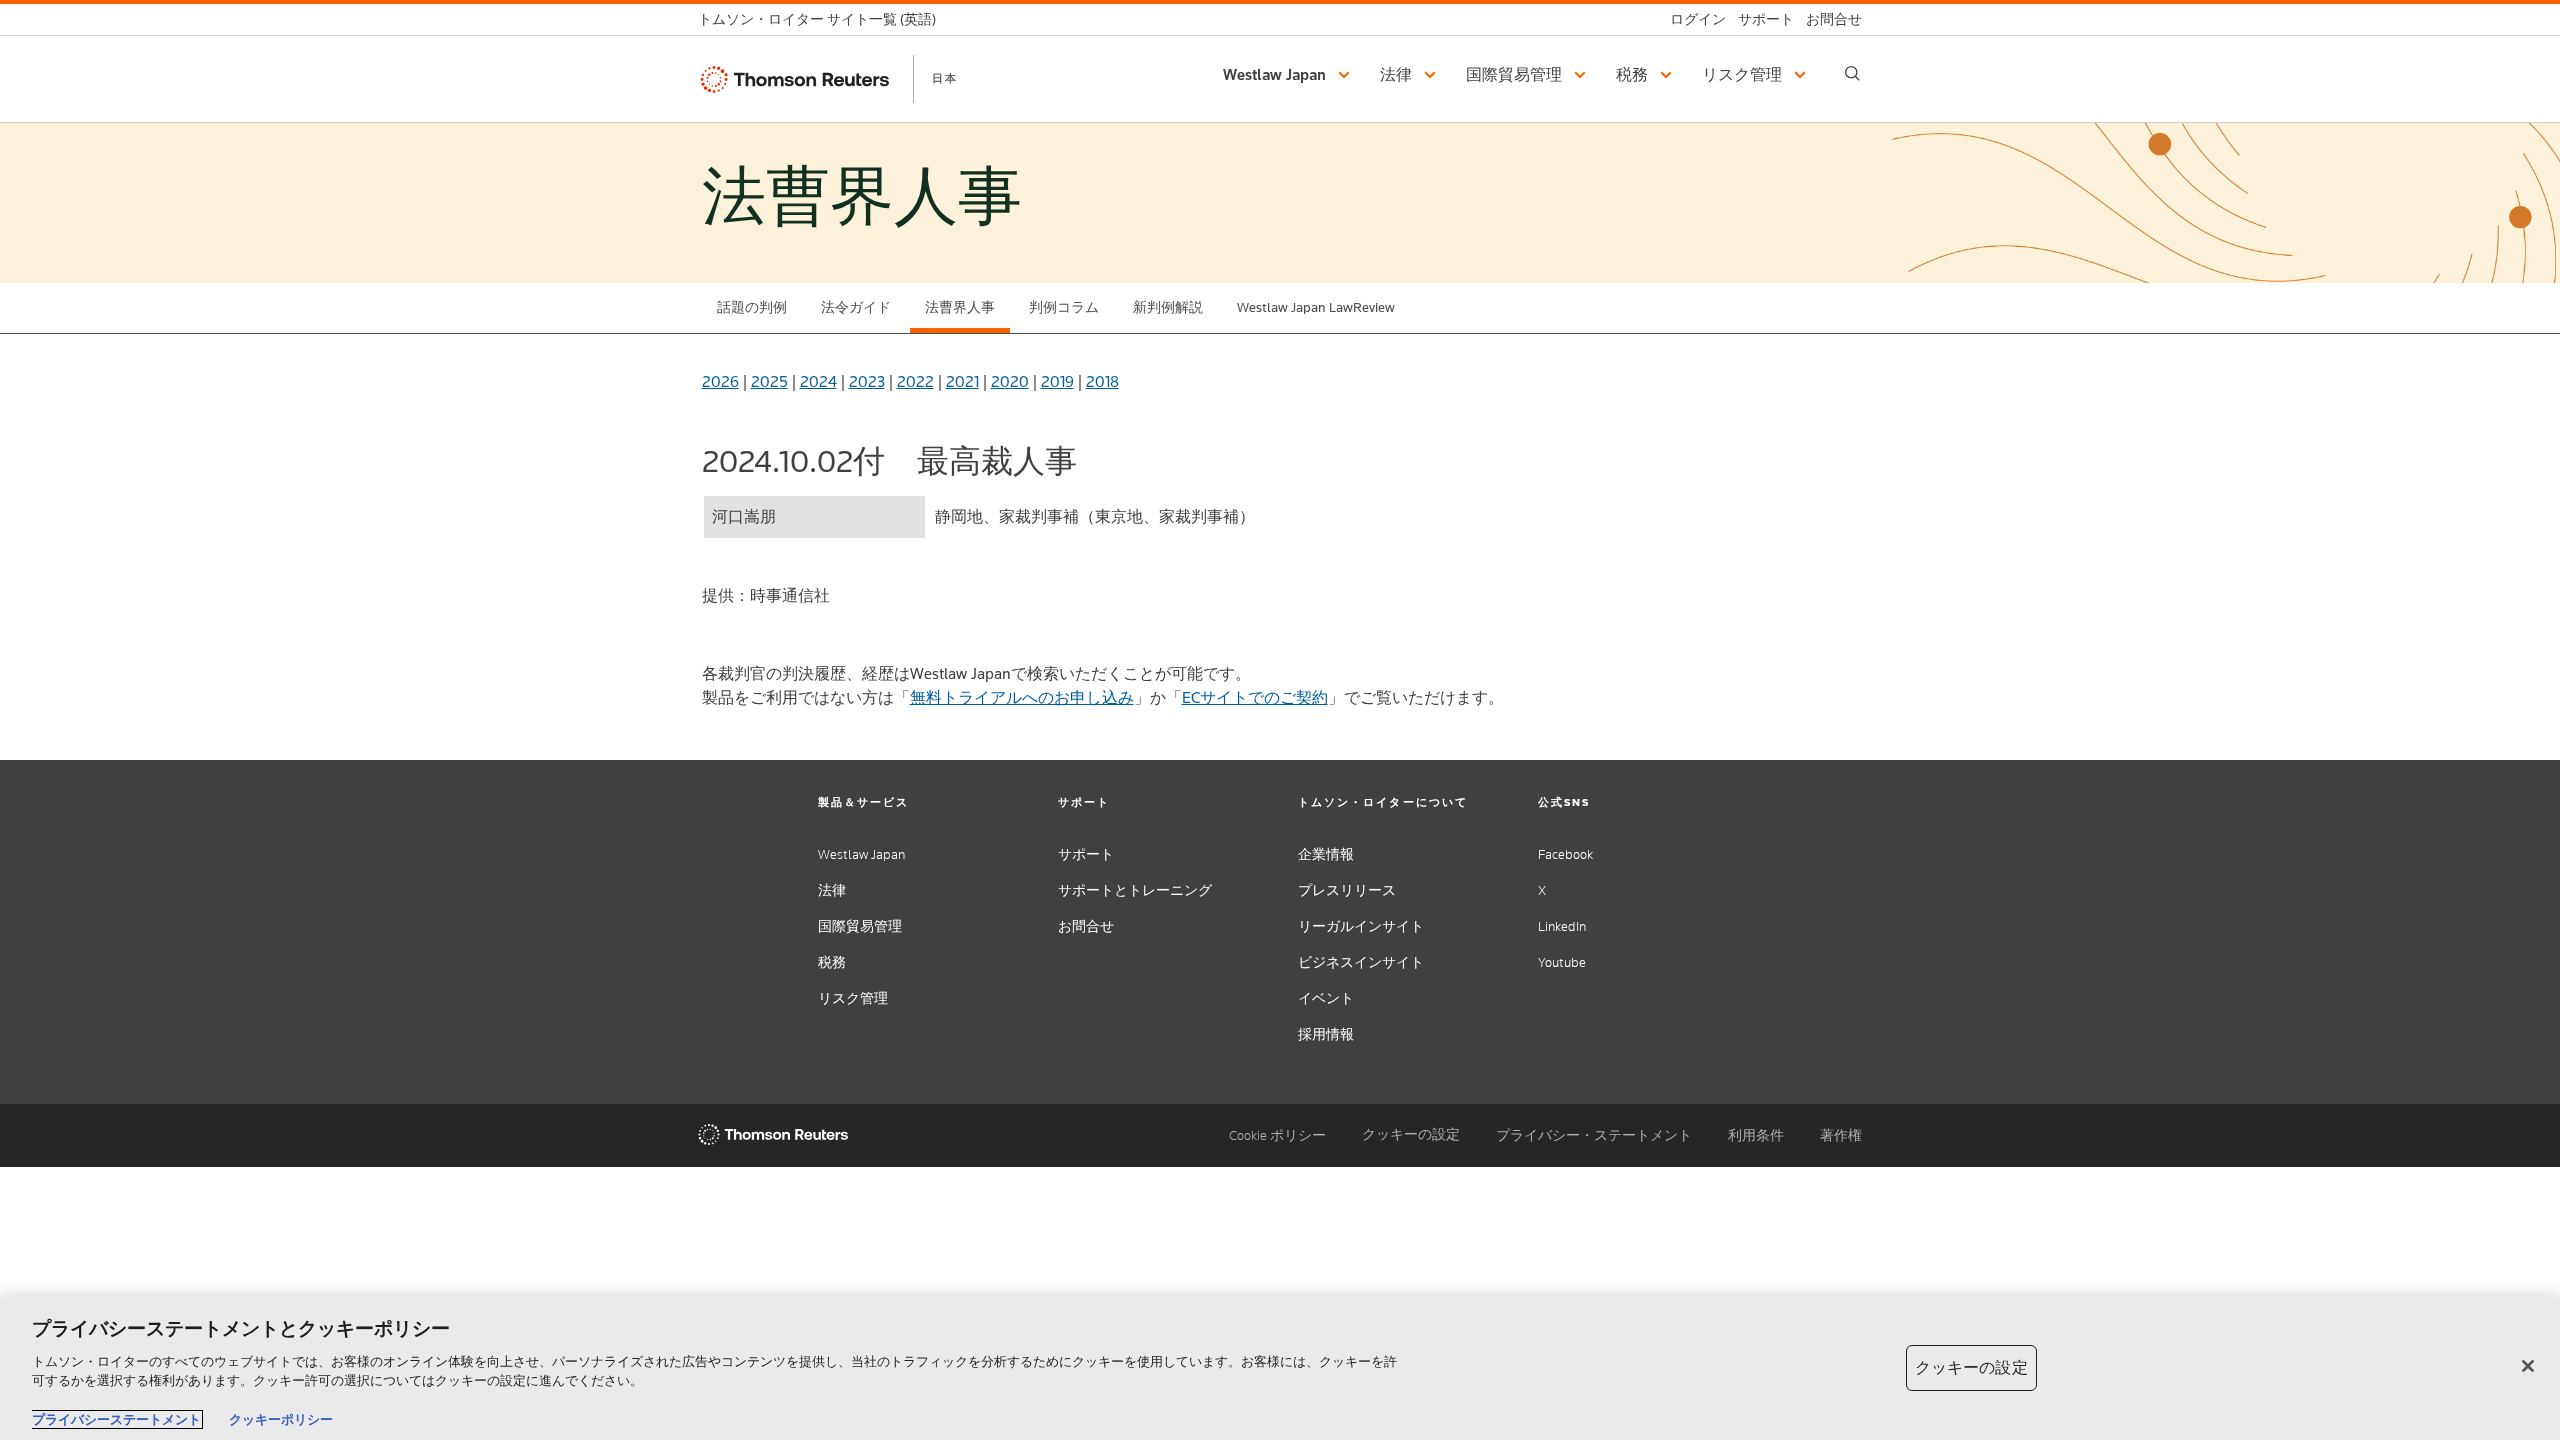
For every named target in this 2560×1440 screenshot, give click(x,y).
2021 (962, 381)
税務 (832, 962)
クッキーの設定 (1411, 1135)
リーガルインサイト (1361, 926)
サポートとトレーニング (1135, 890)
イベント (1326, 998)
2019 (1057, 381)
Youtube (1562, 962)
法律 (832, 890)
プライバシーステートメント (116, 1419)
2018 (1102, 381)
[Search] (1852, 73)
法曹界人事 (960, 307)
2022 (915, 381)
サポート (1086, 854)
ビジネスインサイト (1361, 962)
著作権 (1841, 1135)
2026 (720, 381)
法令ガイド (856, 307)
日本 (945, 78)
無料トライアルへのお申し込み (1022, 697)
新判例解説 (1168, 307)
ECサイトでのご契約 (1255, 697)
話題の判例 (752, 307)
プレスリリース (1347, 890)
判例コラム (1064, 307)
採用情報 (1326, 1034)
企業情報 (1326, 854)
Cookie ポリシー (1277, 1135)
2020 (1010, 381)
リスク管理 (853, 998)
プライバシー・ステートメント (1594, 1135)
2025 (769, 381)
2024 (818, 381)
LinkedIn (1562, 926)
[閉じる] (2528, 1366)
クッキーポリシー (281, 1419)
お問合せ (1086, 926)
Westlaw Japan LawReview (1316, 307)
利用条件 (1756, 1135)
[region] (1280, 1368)
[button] (1289, 75)
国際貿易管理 (860, 926)
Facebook (1565, 854)
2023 (867, 381)
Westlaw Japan (861, 854)
